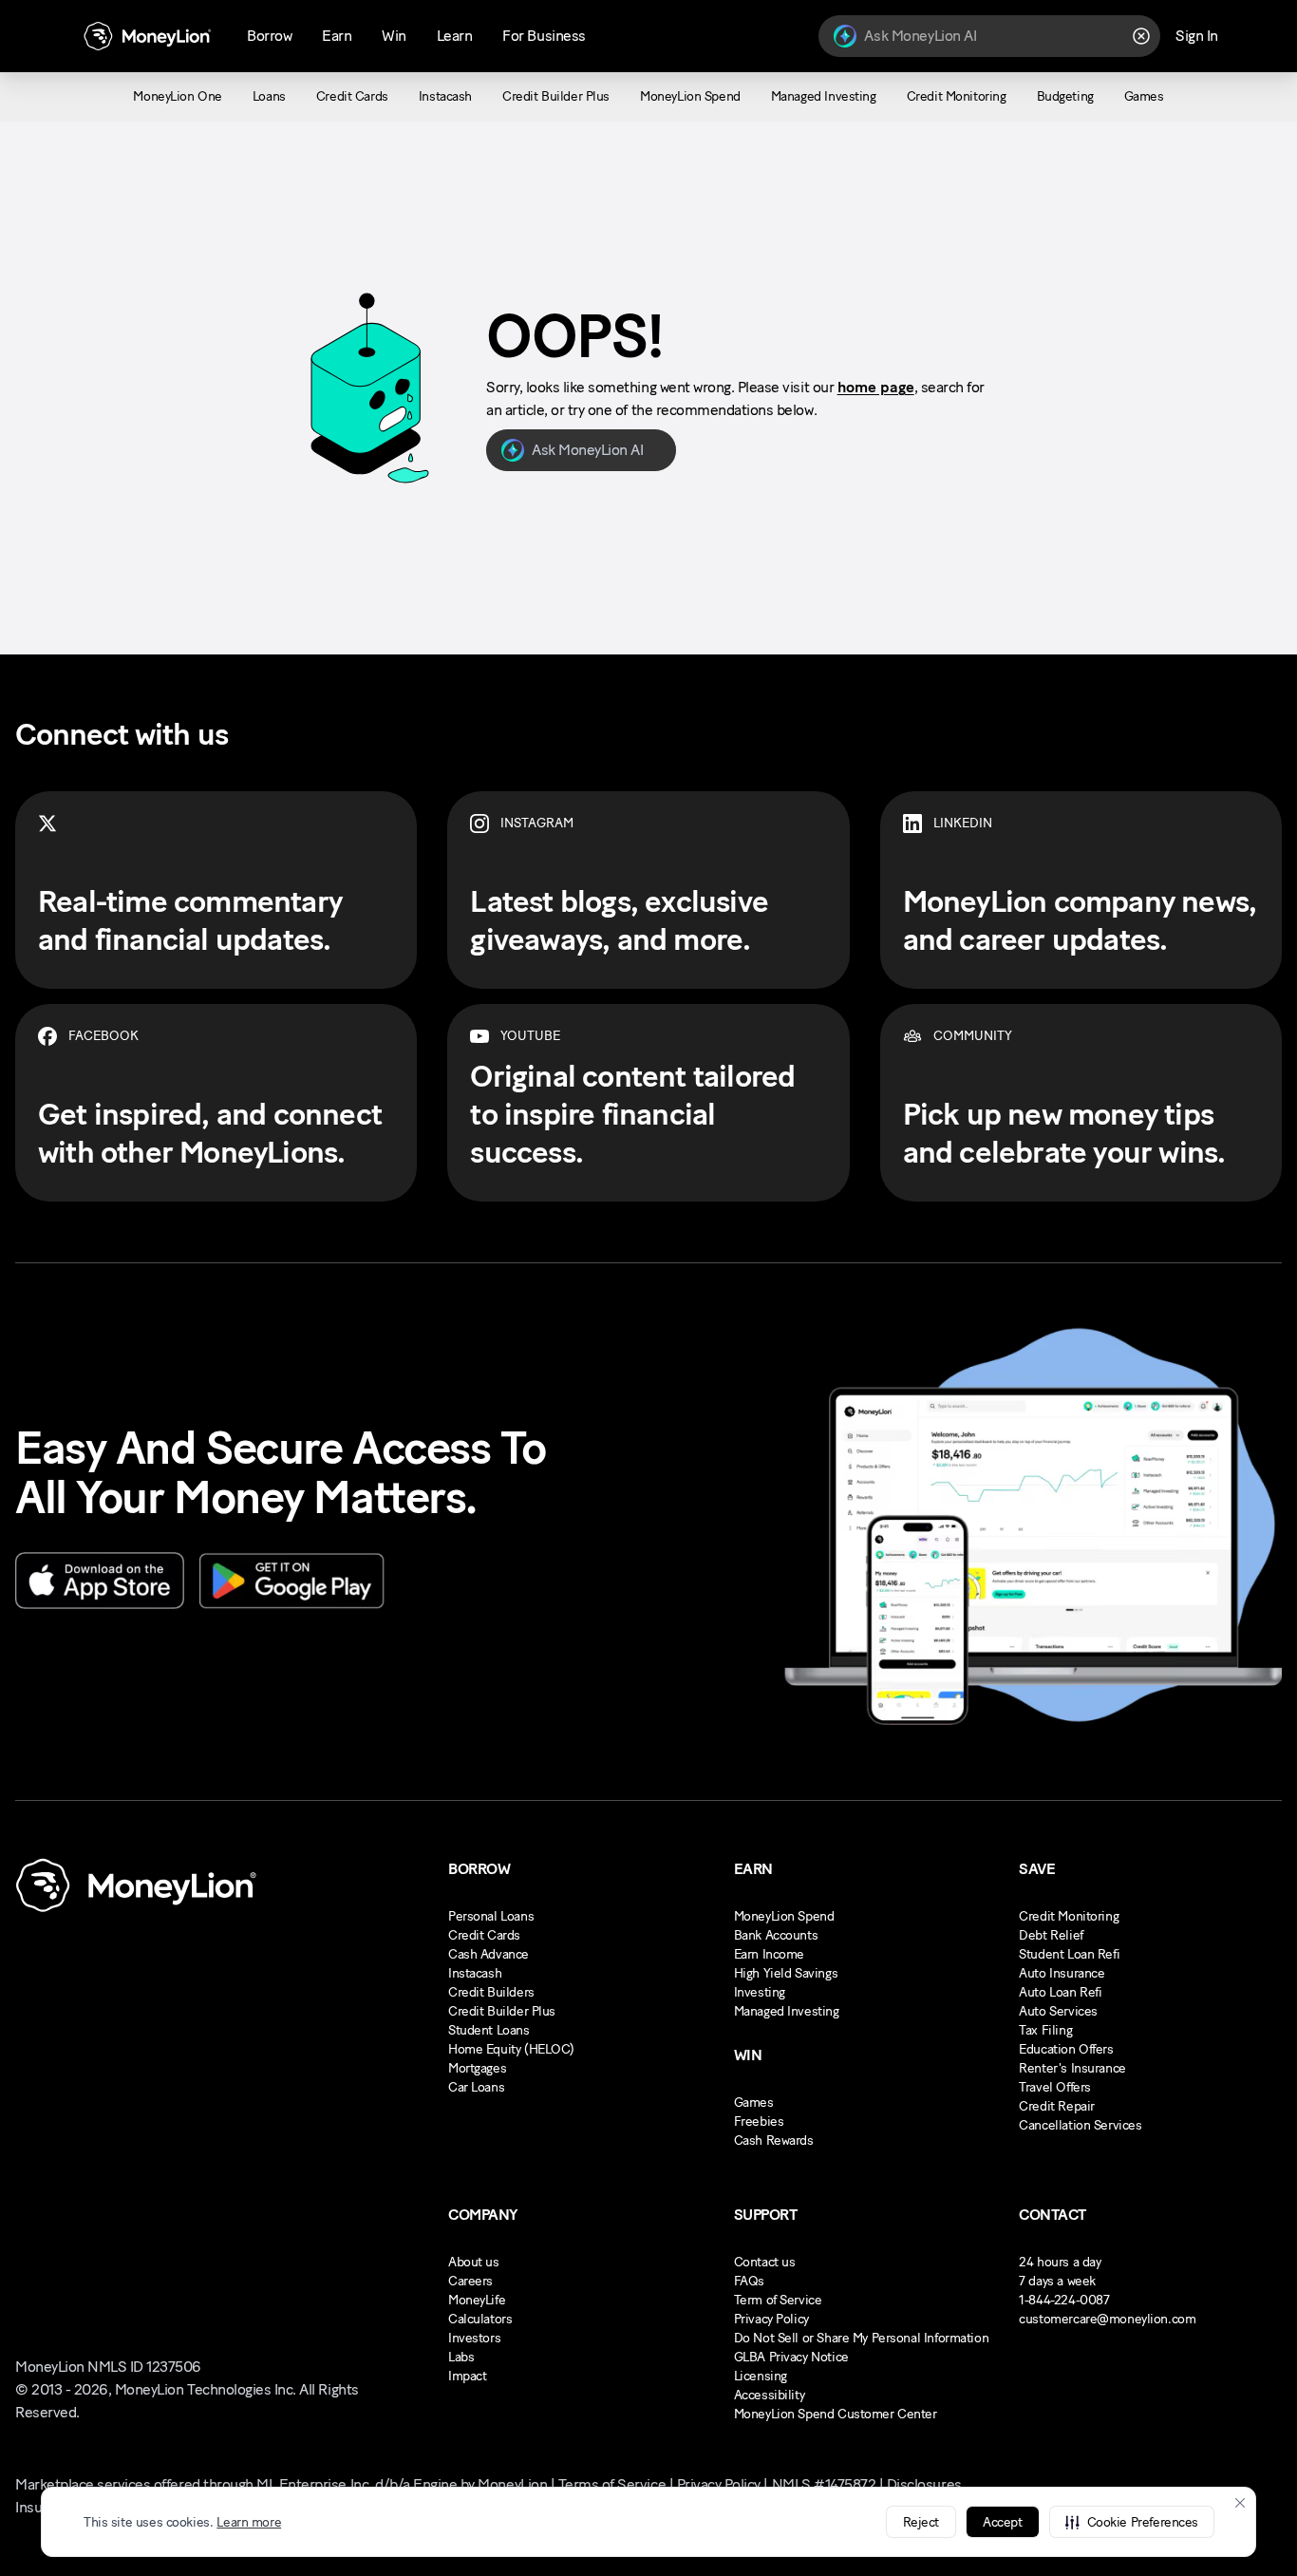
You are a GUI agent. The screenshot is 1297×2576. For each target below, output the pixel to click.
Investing (760, 1992)
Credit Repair (1057, 2106)
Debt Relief (1051, 1935)
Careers (470, 2281)
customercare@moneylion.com (1107, 2319)
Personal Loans (491, 1916)
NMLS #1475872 (824, 2484)
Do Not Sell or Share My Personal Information (862, 2338)
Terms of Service (612, 2484)
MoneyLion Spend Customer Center (836, 2414)
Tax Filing (1045, 2030)
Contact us (765, 2262)
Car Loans (476, 2087)
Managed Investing (787, 2011)
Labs (461, 2357)
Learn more (249, 2522)
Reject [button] (921, 2522)
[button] (1132, 2522)
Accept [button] (1002, 2522)
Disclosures (924, 2484)
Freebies (759, 2121)
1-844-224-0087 (1064, 2300)
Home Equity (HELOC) (511, 2049)
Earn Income (769, 1954)
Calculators (480, 2319)
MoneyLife (477, 2300)
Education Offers (1066, 2049)
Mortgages (477, 2068)
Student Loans (489, 2030)
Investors (474, 2338)
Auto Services (1058, 2011)
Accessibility (770, 2395)
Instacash (475, 1973)
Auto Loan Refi (1060, 1992)
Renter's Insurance (1072, 2068)
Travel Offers (1055, 2087)
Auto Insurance (1062, 1973)
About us (474, 2262)
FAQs (749, 2281)
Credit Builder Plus (502, 2011)
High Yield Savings (786, 1973)
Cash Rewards (774, 2140)
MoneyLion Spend (784, 1916)
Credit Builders (491, 1992)
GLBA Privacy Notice (791, 2357)
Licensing (761, 2376)
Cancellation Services (1080, 2125)
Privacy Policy (771, 2319)
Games (754, 2102)
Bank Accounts (776, 1935)
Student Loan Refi (1069, 1954)
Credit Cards (484, 1935)
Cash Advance (489, 1954)
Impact (467, 2376)
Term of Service (778, 2300)
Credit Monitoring (1069, 1916)
